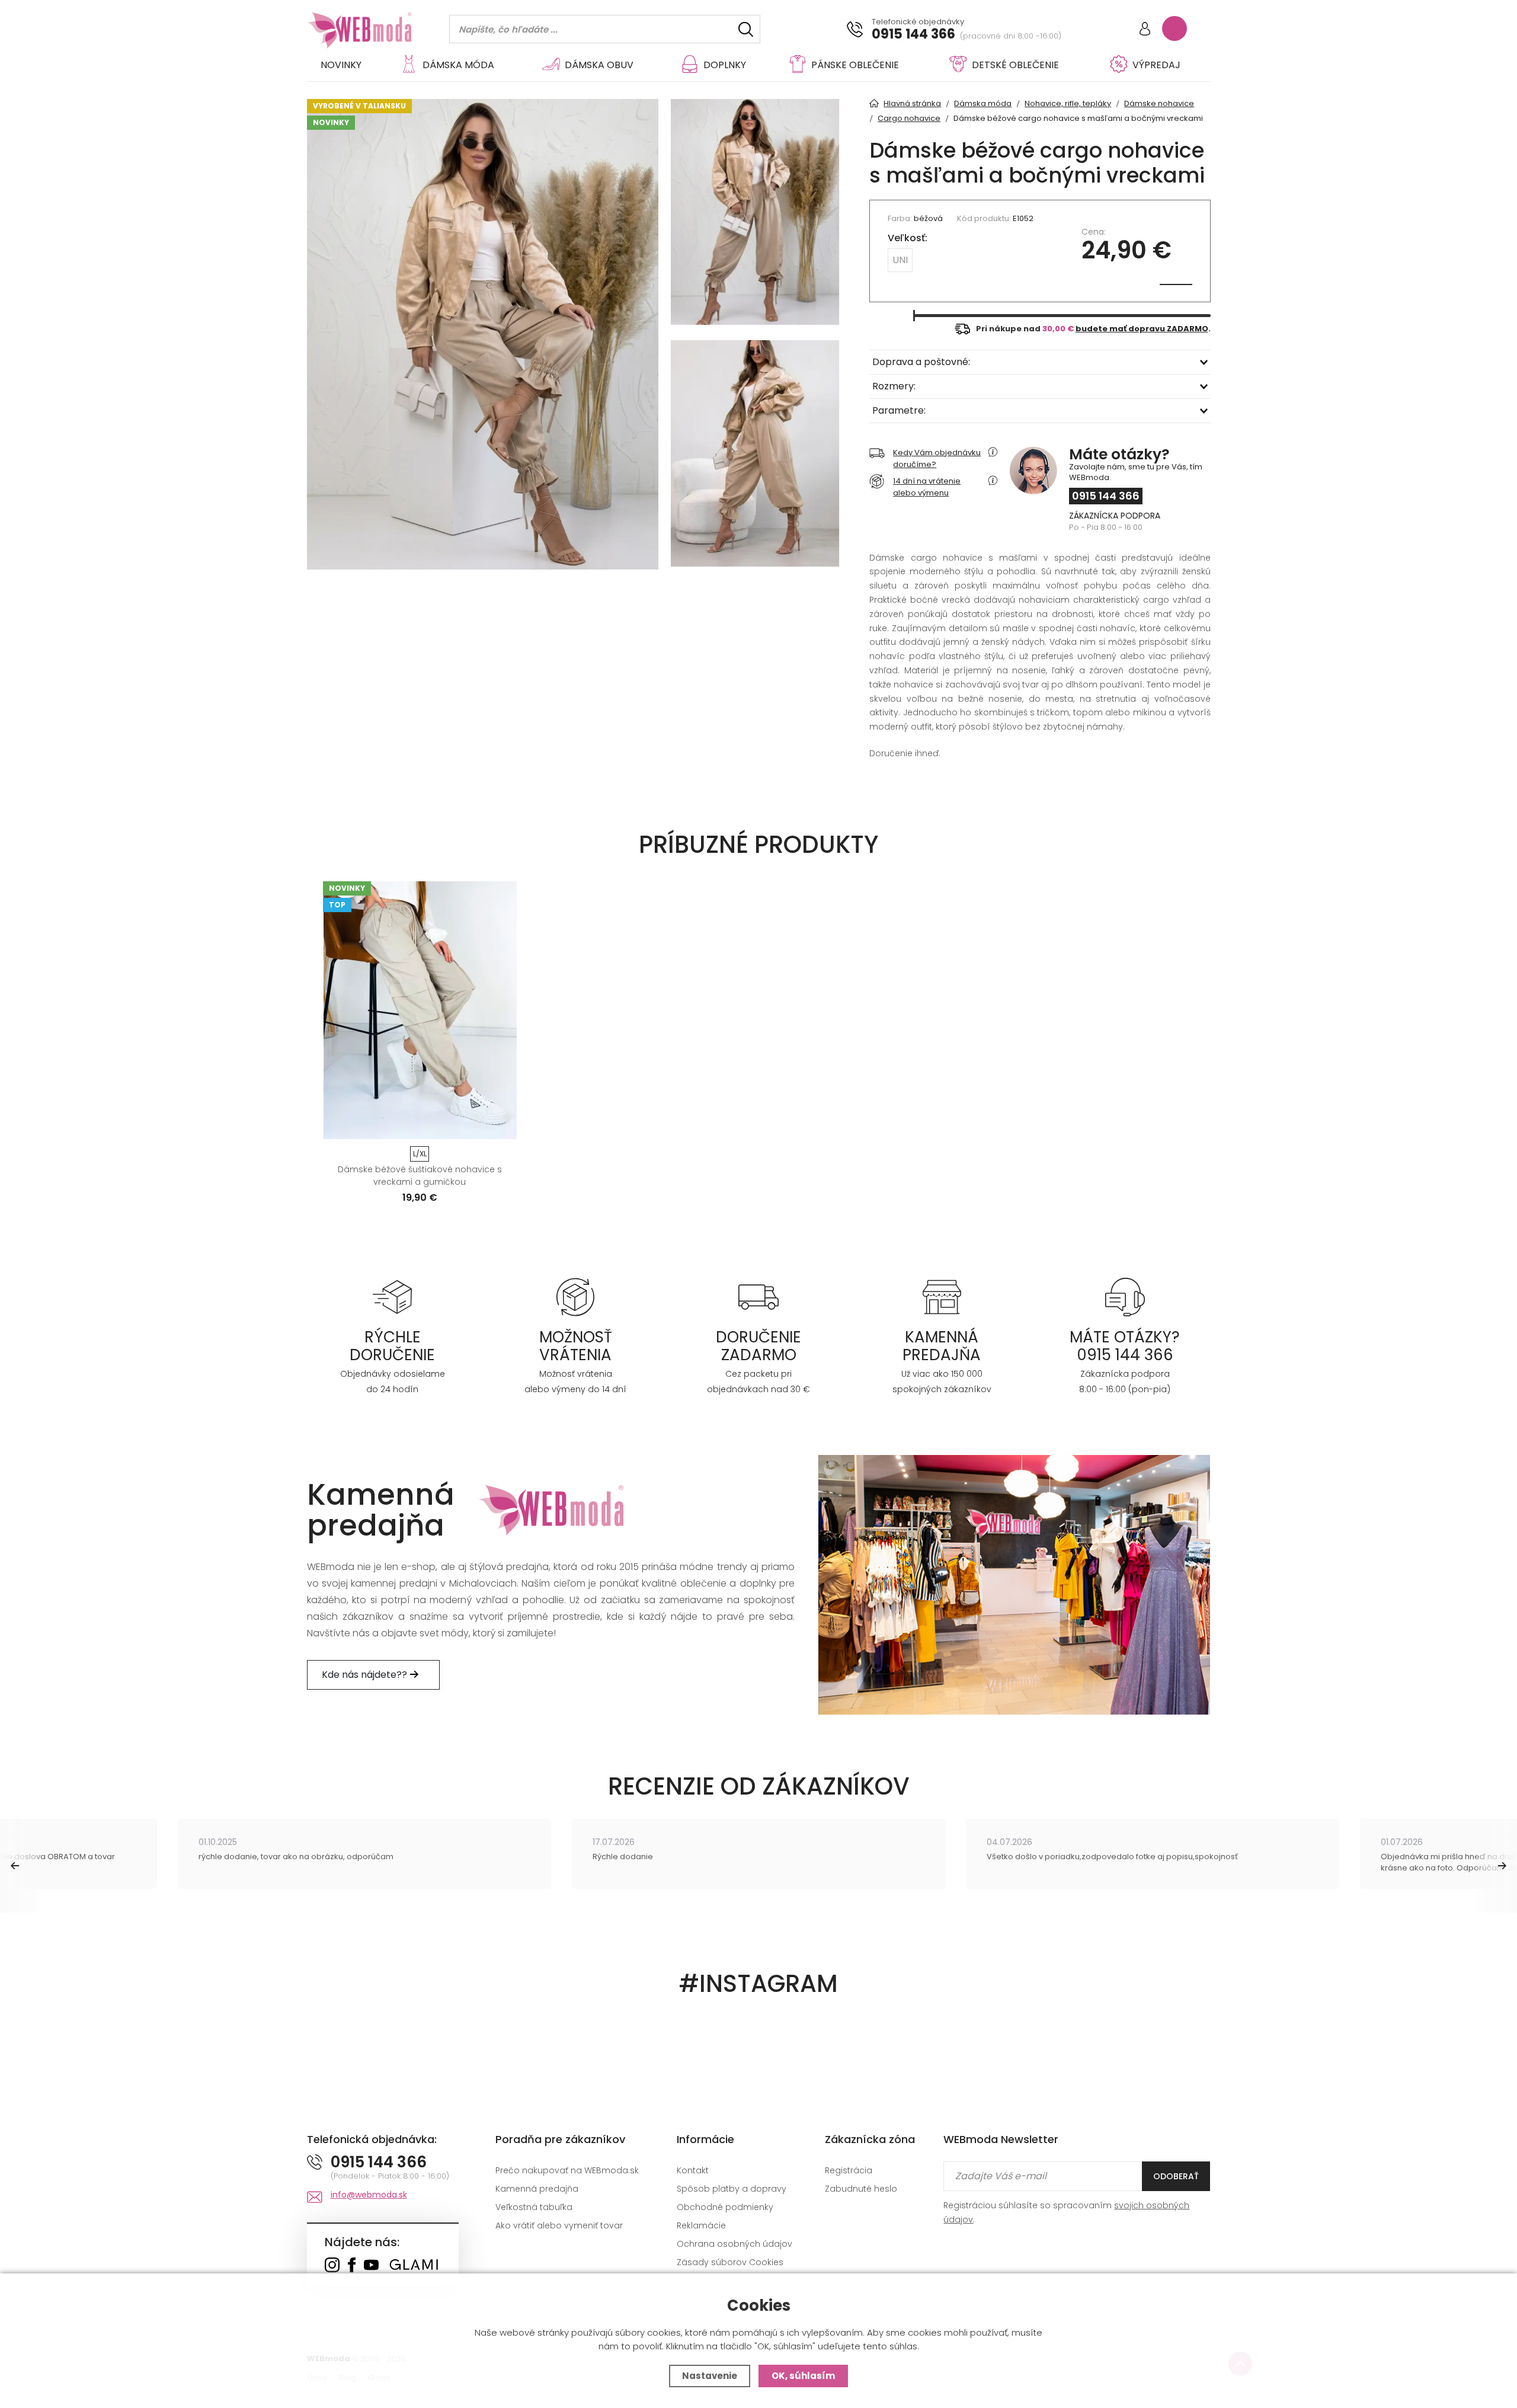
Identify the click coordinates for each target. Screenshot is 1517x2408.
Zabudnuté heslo (861, 2189)
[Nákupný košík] (1174, 28)
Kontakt (693, 2170)
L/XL (420, 1154)
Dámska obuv (599, 65)
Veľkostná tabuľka (534, 2207)
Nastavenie (710, 2376)
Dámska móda (458, 65)
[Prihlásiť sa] (1145, 30)
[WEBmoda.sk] (332, 2266)
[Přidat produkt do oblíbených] (503, 1126)
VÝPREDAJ (1156, 65)
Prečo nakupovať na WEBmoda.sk (567, 2170)
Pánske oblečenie (855, 65)
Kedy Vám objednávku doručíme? (937, 458)
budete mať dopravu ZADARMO (1142, 329)
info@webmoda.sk (369, 2195)
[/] (393, 1296)
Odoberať (1176, 2176)
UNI (900, 260)
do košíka (415, 1126)
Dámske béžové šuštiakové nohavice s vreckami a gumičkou (420, 1176)
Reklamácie (701, 2225)
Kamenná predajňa (537, 2189)
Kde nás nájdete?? (366, 1675)
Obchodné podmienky (725, 2207)
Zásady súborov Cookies (730, 2262)
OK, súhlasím (803, 2376)
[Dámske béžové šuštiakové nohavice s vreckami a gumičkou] (420, 1010)
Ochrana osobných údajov (735, 2244)
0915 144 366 (913, 34)
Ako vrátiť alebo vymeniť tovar (559, 2225)
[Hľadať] (746, 29)
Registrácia (849, 2170)
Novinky (341, 65)
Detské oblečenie (1015, 65)
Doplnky (725, 65)
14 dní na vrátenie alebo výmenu (927, 487)
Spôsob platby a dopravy (732, 2189)
